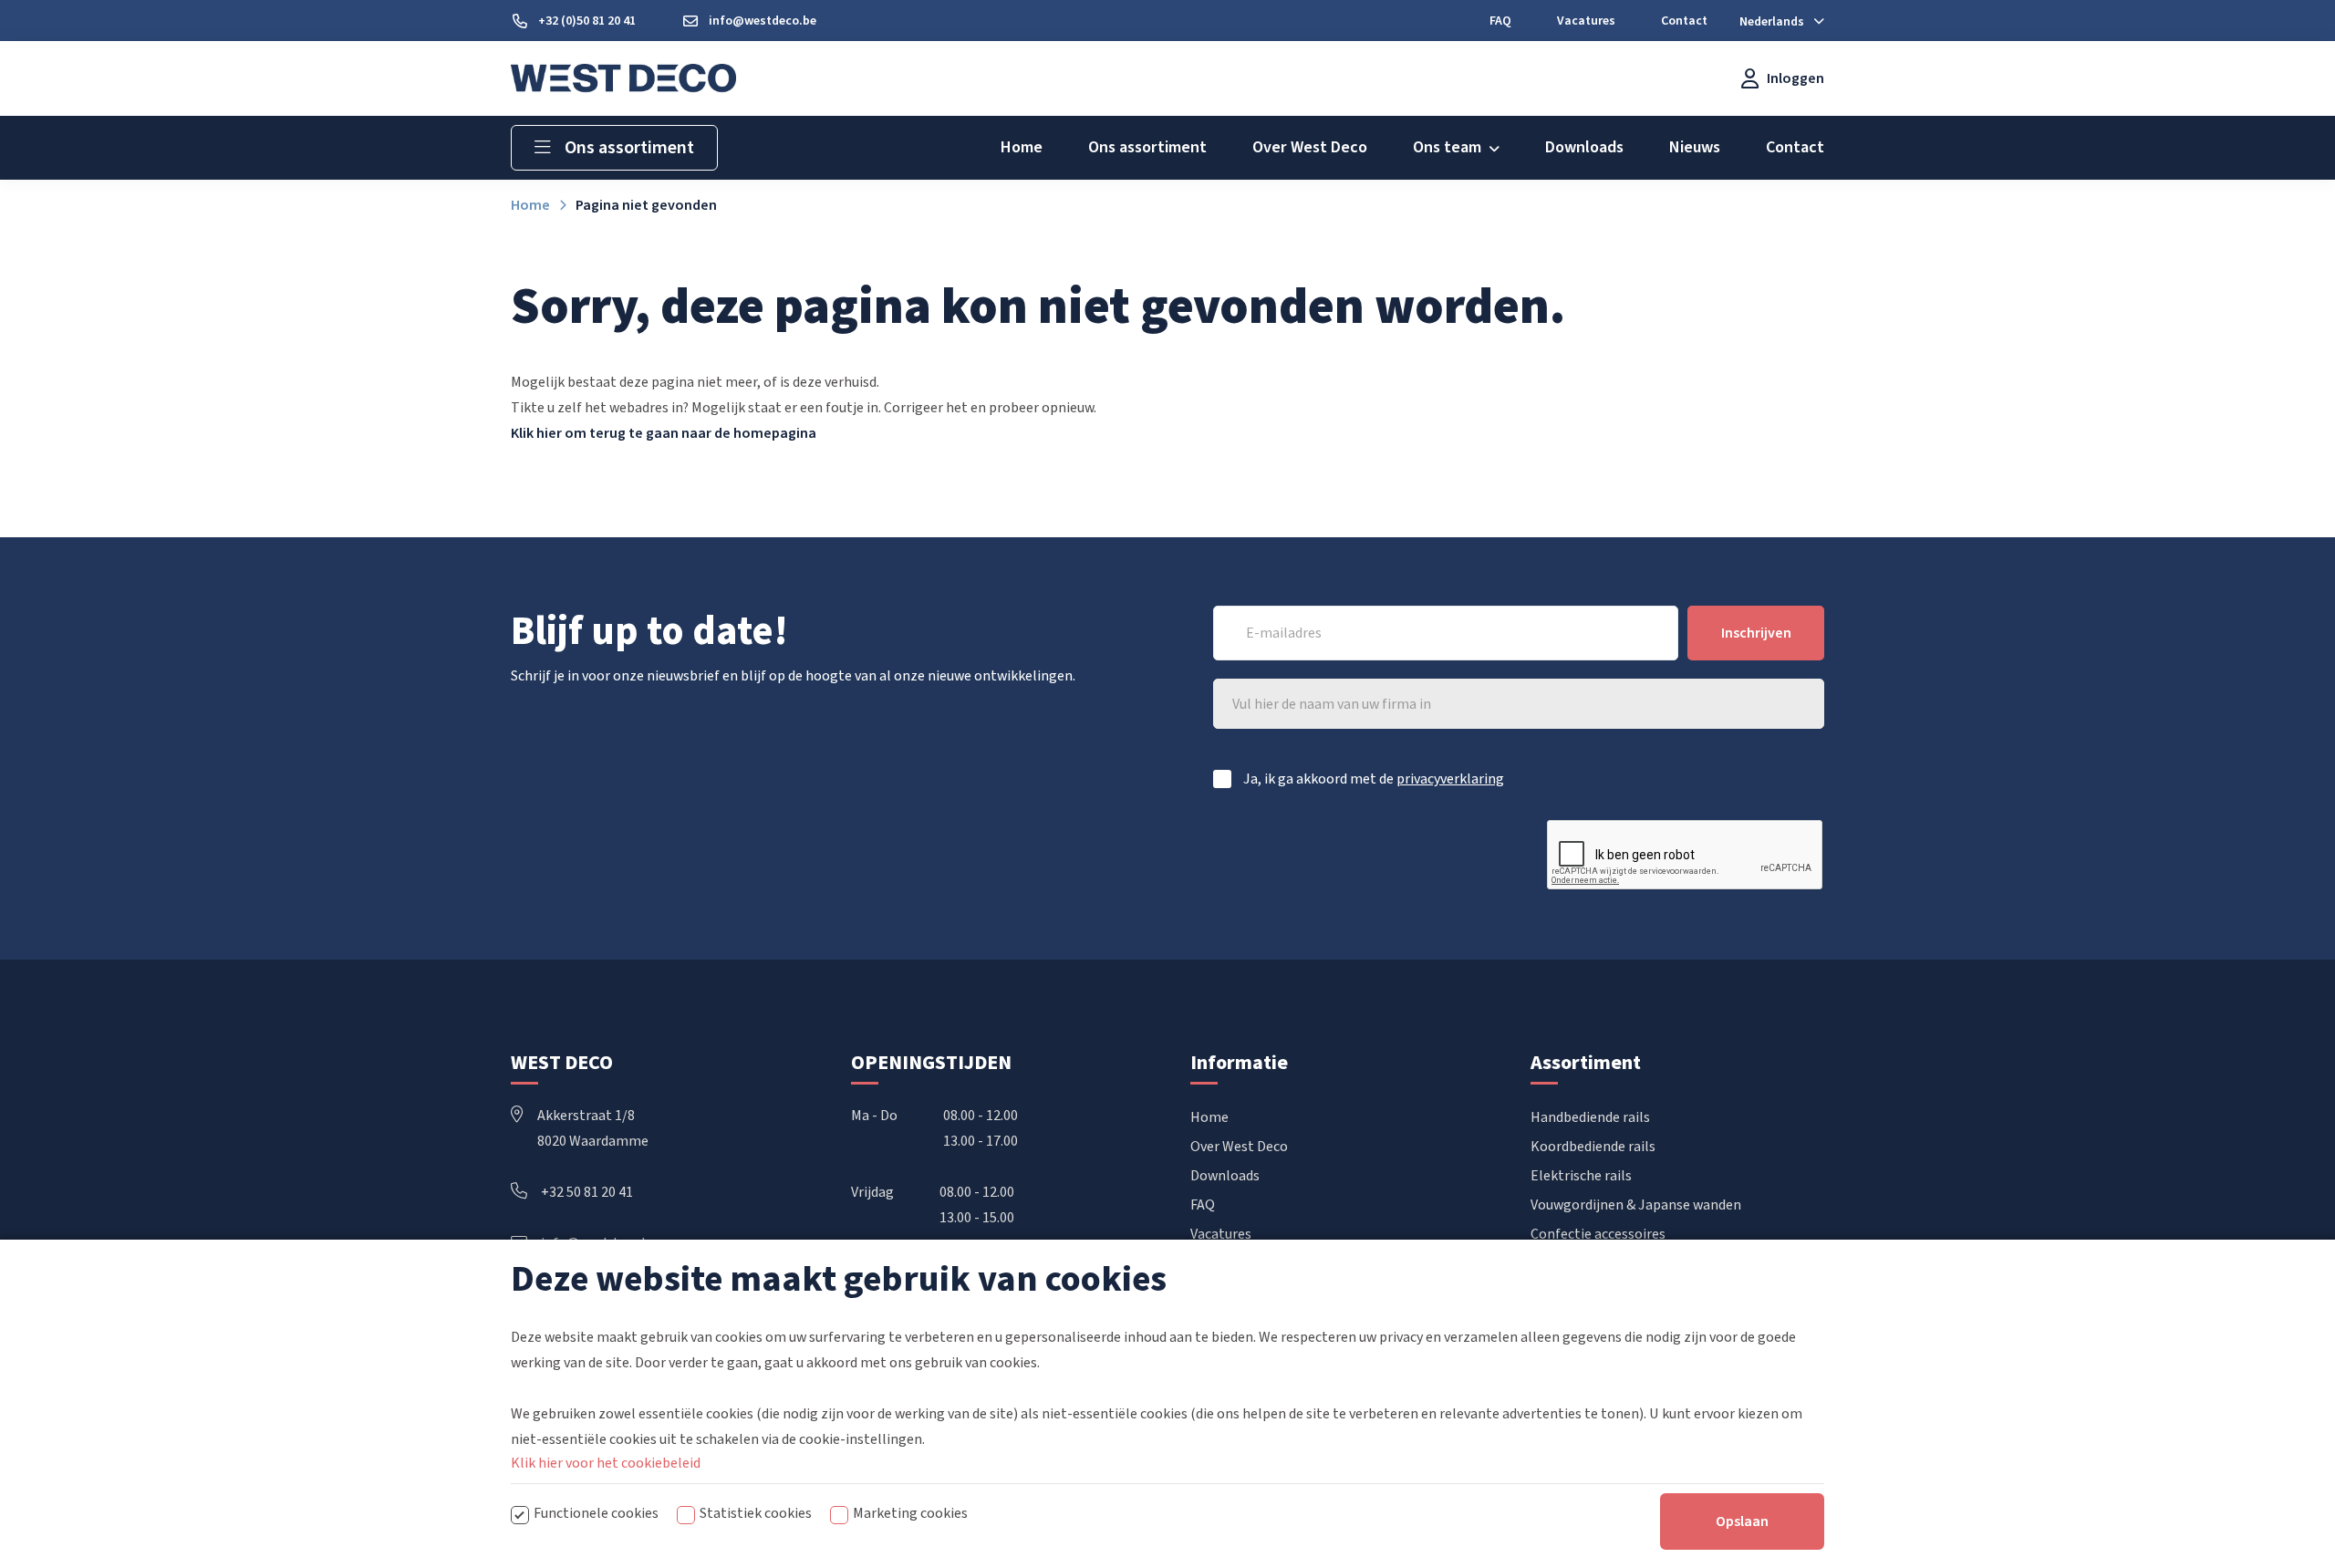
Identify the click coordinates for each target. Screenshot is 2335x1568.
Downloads (1225, 1176)
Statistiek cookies (756, 1513)
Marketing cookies (910, 1513)
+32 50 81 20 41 (587, 1192)
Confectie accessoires (1598, 1234)
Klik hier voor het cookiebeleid (606, 1463)
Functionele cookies (596, 1513)
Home (1209, 1117)
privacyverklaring (1450, 779)
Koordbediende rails (1593, 1147)
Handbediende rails (1590, 1117)
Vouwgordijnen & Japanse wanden (1636, 1205)
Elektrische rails (1581, 1176)
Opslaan (1742, 1521)
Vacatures (1221, 1234)
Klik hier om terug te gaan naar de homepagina (664, 433)
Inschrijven (1756, 633)
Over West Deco (1239, 1147)
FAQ (1203, 1205)
